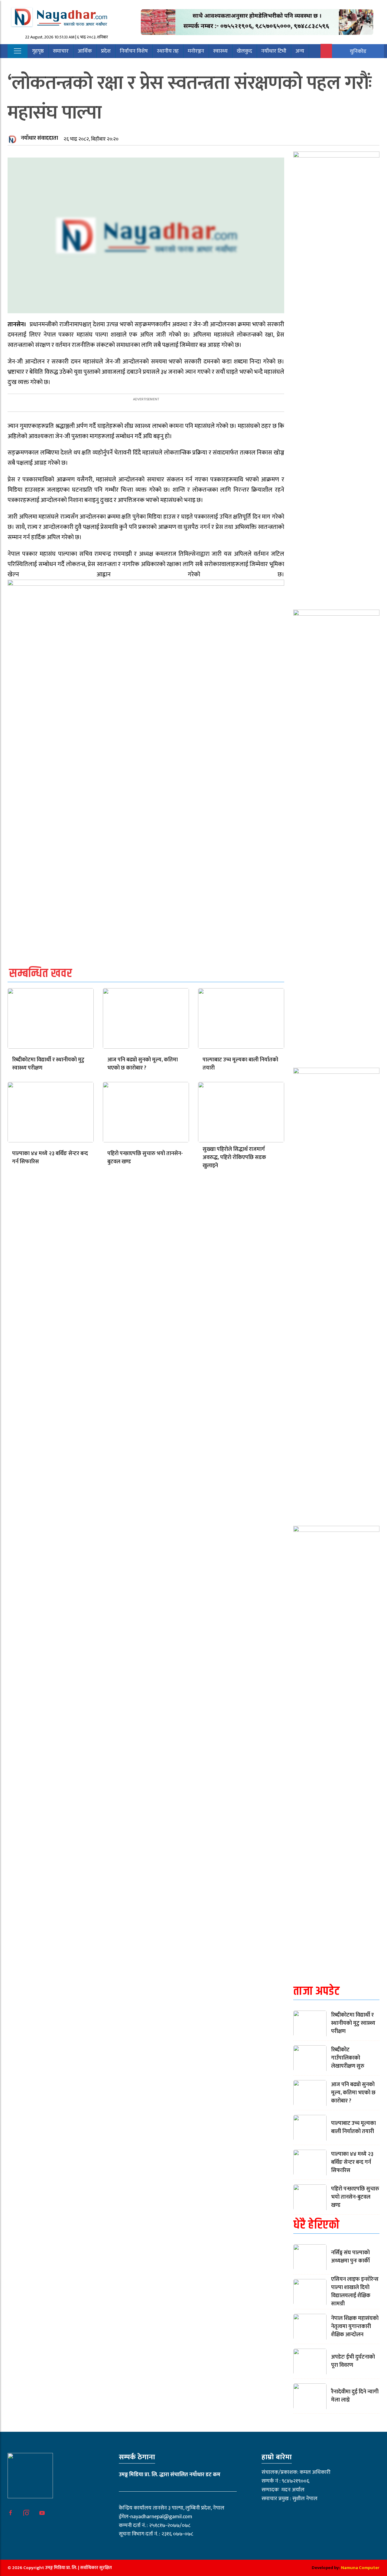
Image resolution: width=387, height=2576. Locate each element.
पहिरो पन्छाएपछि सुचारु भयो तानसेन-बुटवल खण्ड (145, 1158)
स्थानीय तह (168, 51)
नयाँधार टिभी (274, 51)
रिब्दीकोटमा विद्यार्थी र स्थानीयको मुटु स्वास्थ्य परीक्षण (48, 1064)
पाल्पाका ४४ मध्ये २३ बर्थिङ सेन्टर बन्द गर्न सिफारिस (50, 1158)
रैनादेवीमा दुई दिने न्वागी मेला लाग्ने (355, 2396)
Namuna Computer (360, 2568)
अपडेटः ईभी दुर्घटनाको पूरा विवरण (353, 2361)
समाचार (61, 51)
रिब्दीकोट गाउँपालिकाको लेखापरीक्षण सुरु (348, 2058)
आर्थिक (85, 51)
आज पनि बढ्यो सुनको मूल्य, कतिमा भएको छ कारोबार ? (143, 1064)
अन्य (300, 51)
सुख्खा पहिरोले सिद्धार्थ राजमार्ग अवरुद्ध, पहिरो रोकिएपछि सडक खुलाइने (234, 1158)
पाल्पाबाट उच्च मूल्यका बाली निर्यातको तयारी (240, 1064)
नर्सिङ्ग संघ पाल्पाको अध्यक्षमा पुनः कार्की (350, 2257)
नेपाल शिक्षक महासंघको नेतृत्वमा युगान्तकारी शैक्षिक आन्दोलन (355, 2327)
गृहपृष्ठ (38, 51)
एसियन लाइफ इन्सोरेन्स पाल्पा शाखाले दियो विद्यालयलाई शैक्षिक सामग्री (355, 2292)
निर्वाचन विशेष (134, 51)
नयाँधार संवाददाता (39, 138)
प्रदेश (106, 51)
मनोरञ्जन (196, 51)
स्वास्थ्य (220, 51)
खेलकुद (244, 51)
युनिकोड (358, 51)
